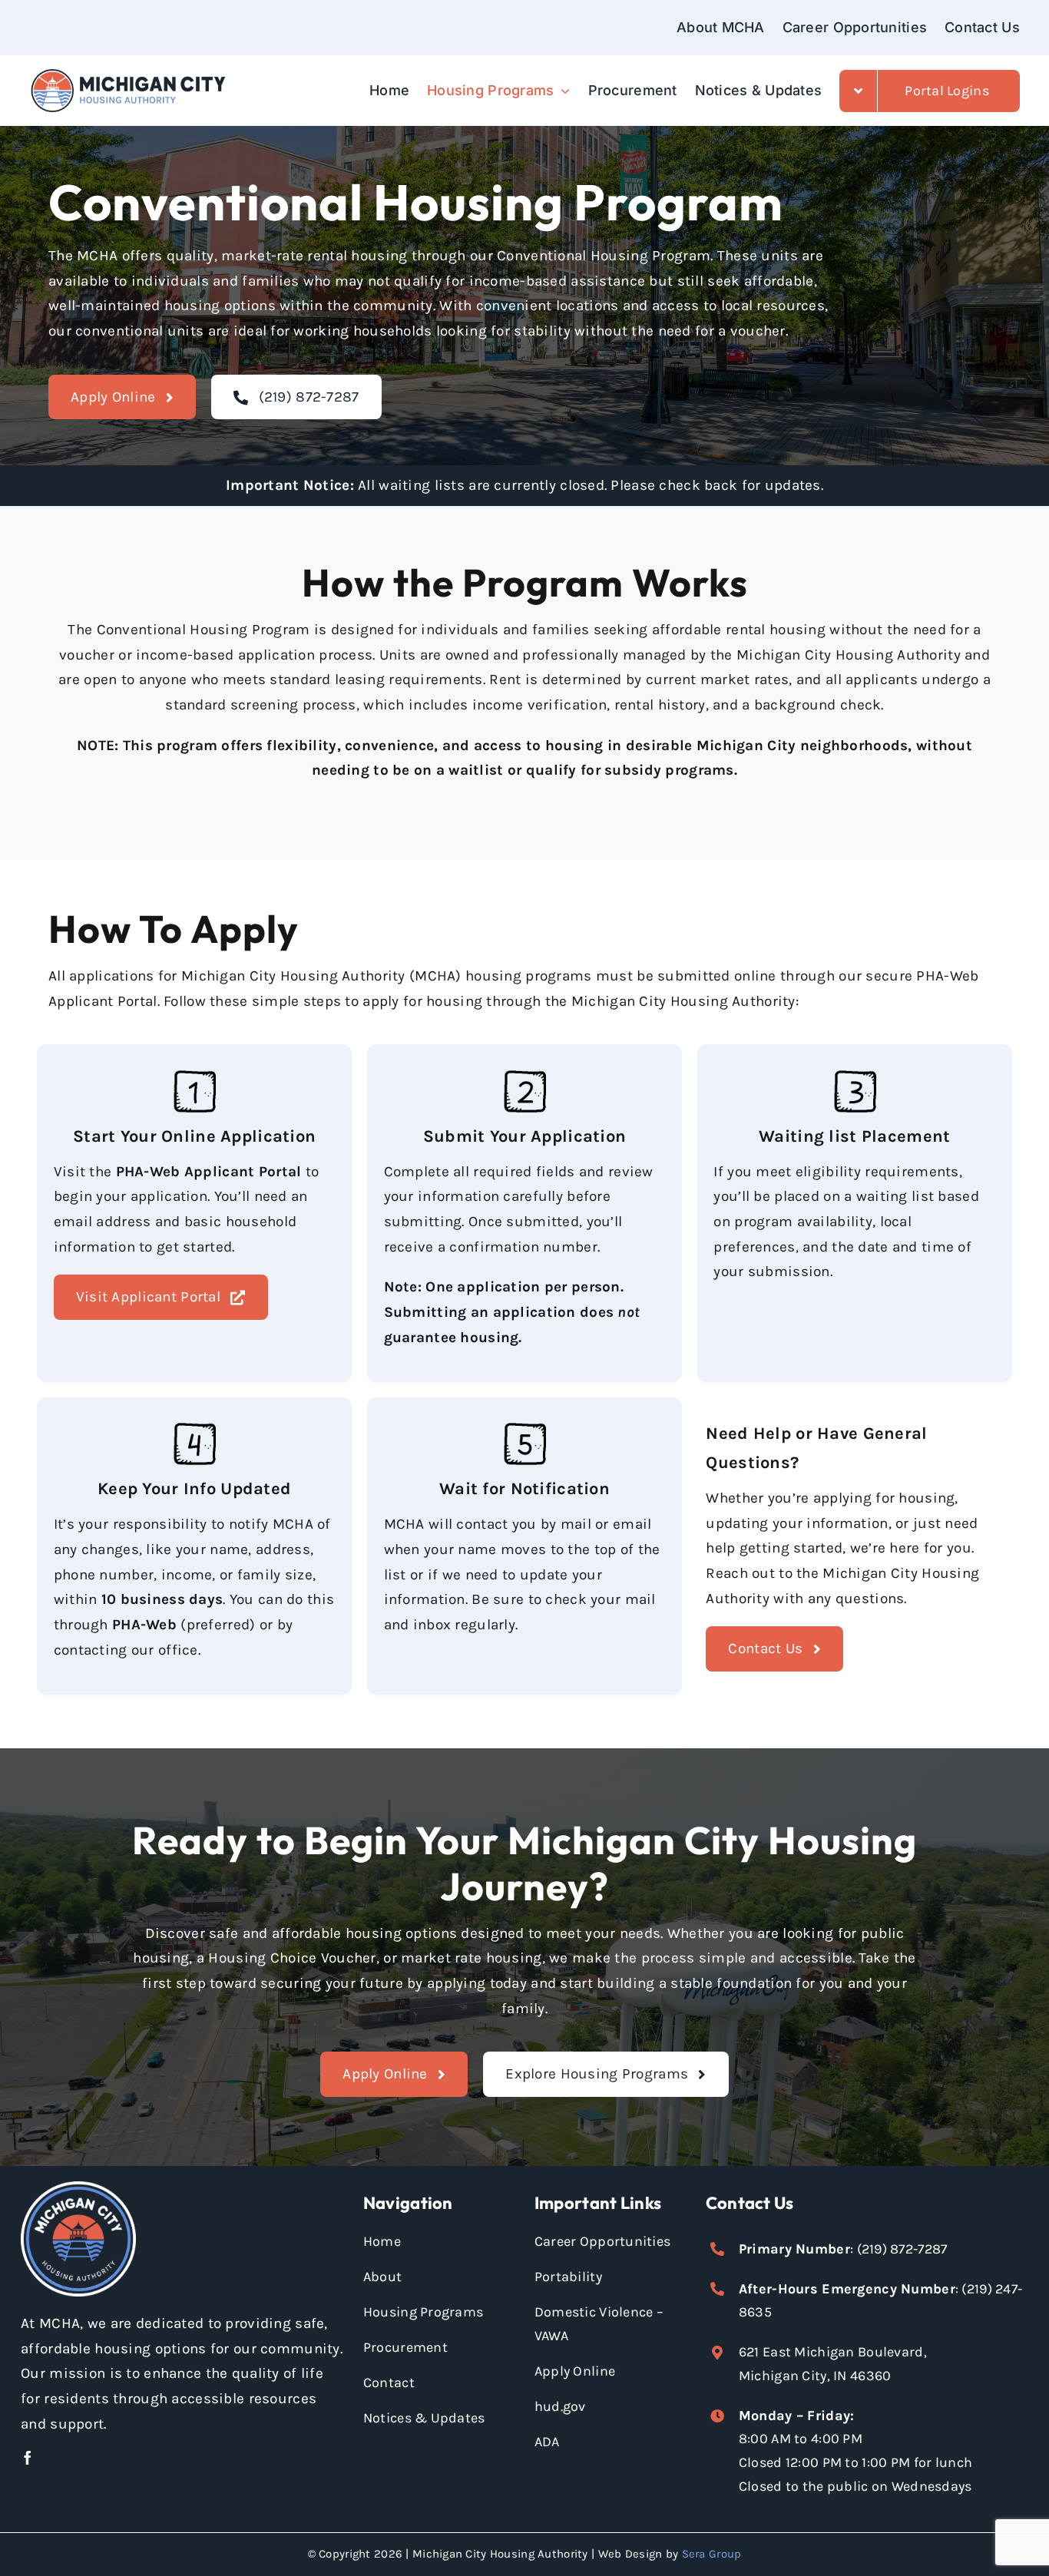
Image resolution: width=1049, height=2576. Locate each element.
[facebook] (28, 2458)
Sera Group (712, 2554)
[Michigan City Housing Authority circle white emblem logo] (78, 2188)
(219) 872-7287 (902, 2249)
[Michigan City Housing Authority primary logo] (128, 74)
